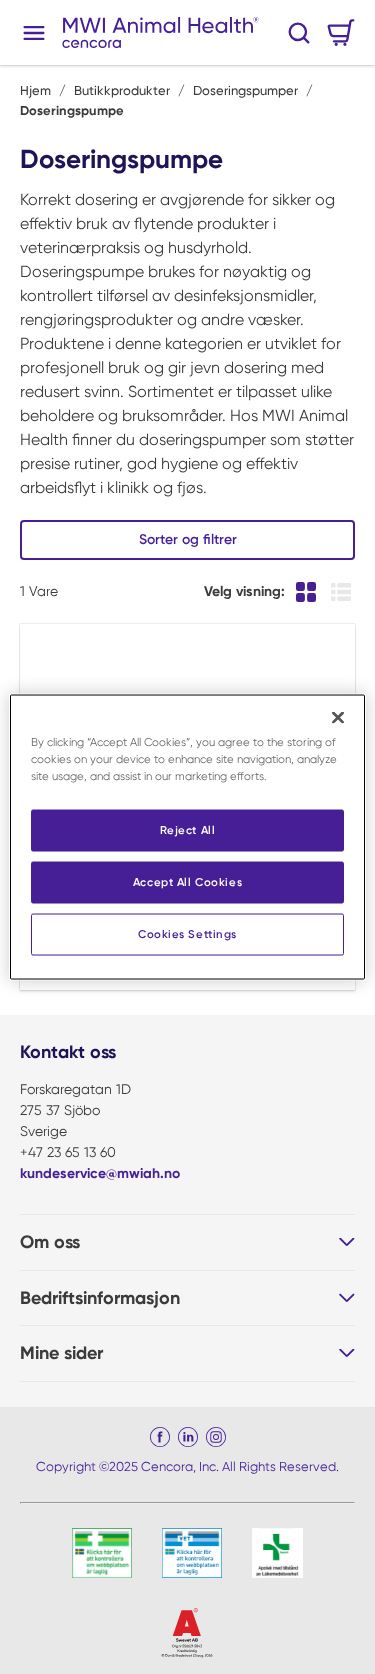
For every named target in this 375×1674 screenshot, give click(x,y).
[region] (187, 837)
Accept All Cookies (187, 882)
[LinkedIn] (188, 1437)
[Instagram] (216, 1437)
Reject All (188, 830)
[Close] (338, 718)
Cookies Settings (187, 934)
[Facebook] (160, 1437)
